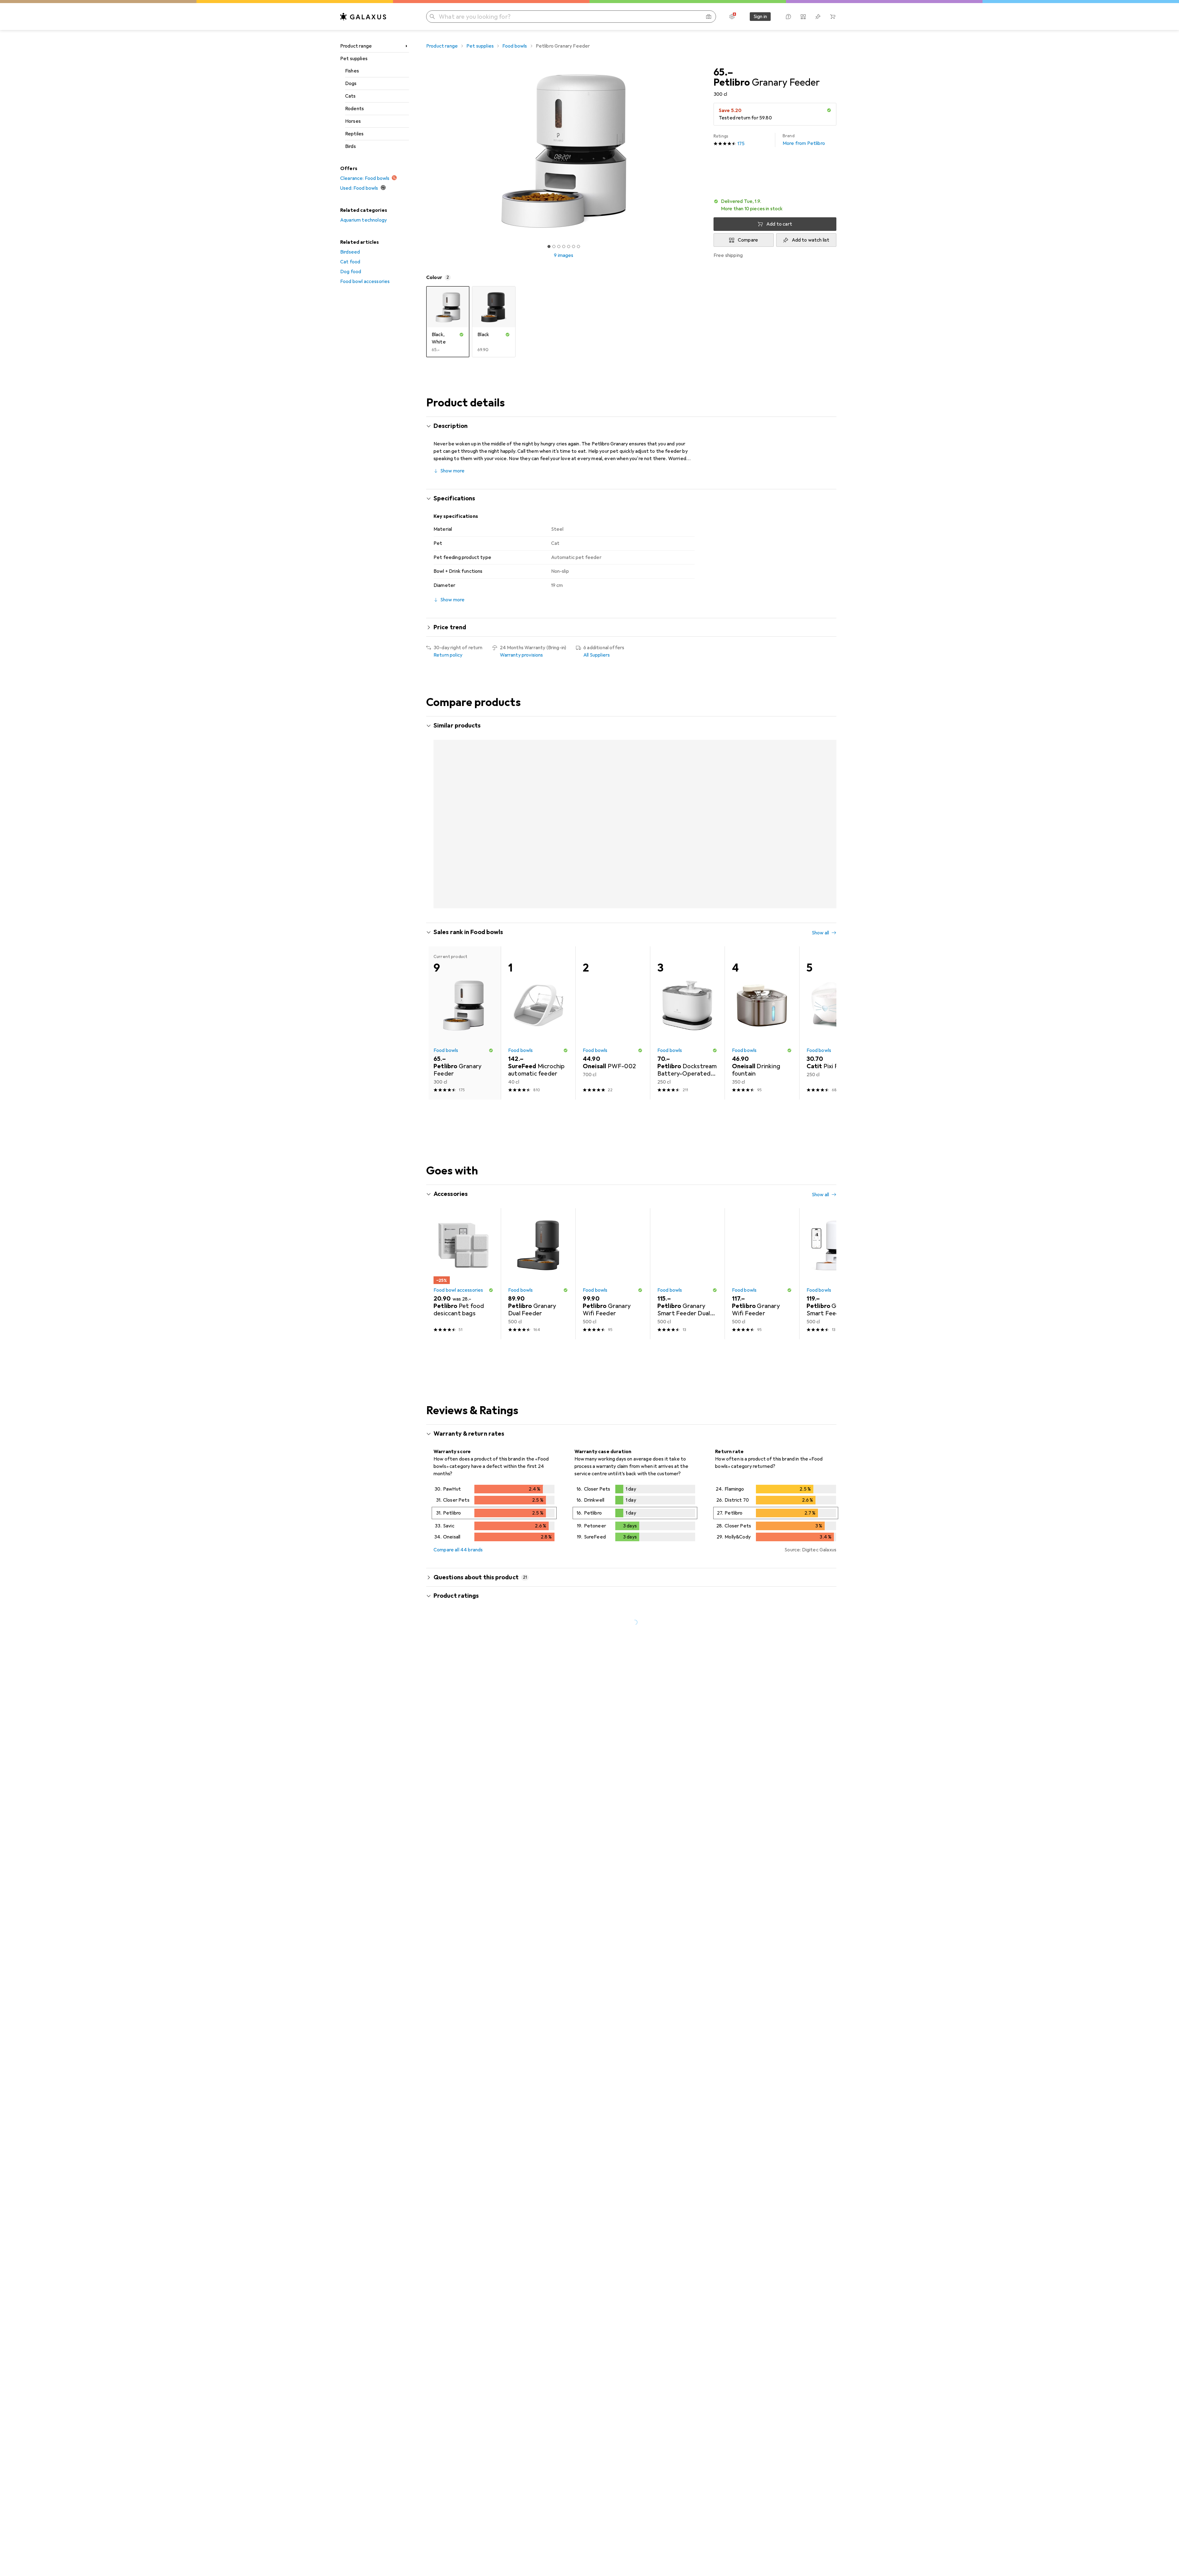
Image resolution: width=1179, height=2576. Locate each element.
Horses (353, 121)
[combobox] (468, 1691)
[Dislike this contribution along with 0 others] (833, 2070)
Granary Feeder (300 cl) (556, 2281)
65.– (723, 72)
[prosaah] (479, 1846)
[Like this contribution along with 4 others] (806, 2213)
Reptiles (354, 134)
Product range (356, 46)
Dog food (351, 272)
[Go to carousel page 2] (628, 883)
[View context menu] (792, 1713)
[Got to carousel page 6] (574, 246)
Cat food (350, 262)
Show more (452, 471)
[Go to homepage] (363, 17)
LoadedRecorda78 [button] (471, 2450)
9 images (564, 255)
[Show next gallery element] (702, 151)
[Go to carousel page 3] (633, 883)
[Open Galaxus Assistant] (788, 17)
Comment (452, 1816)
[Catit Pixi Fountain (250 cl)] (837, 999)
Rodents (354, 109)
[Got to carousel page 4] (564, 246)
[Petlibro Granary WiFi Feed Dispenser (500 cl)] (762, 805)
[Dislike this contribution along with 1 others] (833, 1713)
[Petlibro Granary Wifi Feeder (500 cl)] (837, 805)
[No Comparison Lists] (803, 17)
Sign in (760, 17)
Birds (350, 146)
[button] (829, 110)
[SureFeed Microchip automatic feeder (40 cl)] (538, 999)
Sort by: (442, 1691)
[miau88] (479, 2213)
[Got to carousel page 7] (578, 246)
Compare (748, 240)
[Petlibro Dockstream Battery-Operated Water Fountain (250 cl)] (687, 999)
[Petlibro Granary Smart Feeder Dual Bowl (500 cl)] (687, 805)
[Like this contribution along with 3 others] (806, 2453)
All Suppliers (597, 655)
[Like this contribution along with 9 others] (806, 1846)
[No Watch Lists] (818, 17)
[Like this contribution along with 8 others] (806, 1713)
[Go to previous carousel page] (437, 805)
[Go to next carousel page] (825, 805)
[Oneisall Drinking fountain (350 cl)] (762, 999)
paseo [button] (457, 2067)
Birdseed (350, 252)
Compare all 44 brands (458, 1526)
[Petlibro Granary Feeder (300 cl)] (613, 805)
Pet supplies (354, 59)
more (660, 1752)
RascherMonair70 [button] (470, 2335)
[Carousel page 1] (549, 246)
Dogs (351, 83)
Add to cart (779, 224)
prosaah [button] (459, 1843)
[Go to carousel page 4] (638, 883)
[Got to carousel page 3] (559, 246)
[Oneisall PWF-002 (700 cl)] (613, 999)
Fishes (352, 71)
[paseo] (479, 2070)
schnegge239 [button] (466, 1710)
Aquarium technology (364, 220)
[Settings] (732, 17)
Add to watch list (811, 240)
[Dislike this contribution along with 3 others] (833, 1846)
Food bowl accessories (365, 281)
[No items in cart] (833, 17)
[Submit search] (432, 17)
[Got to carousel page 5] (569, 246)
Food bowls (515, 46)
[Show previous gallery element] (425, 151)
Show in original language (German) (478, 1801)
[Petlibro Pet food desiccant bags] (463, 1250)
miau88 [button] (459, 2210)
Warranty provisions (521, 655)
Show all (820, 726)
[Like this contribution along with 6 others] (806, 2070)
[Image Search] (709, 17)
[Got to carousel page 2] (554, 246)
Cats (350, 96)
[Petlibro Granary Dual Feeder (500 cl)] (463, 805)
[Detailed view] (494, 1490)
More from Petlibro (804, 140)
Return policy (448, 655)
